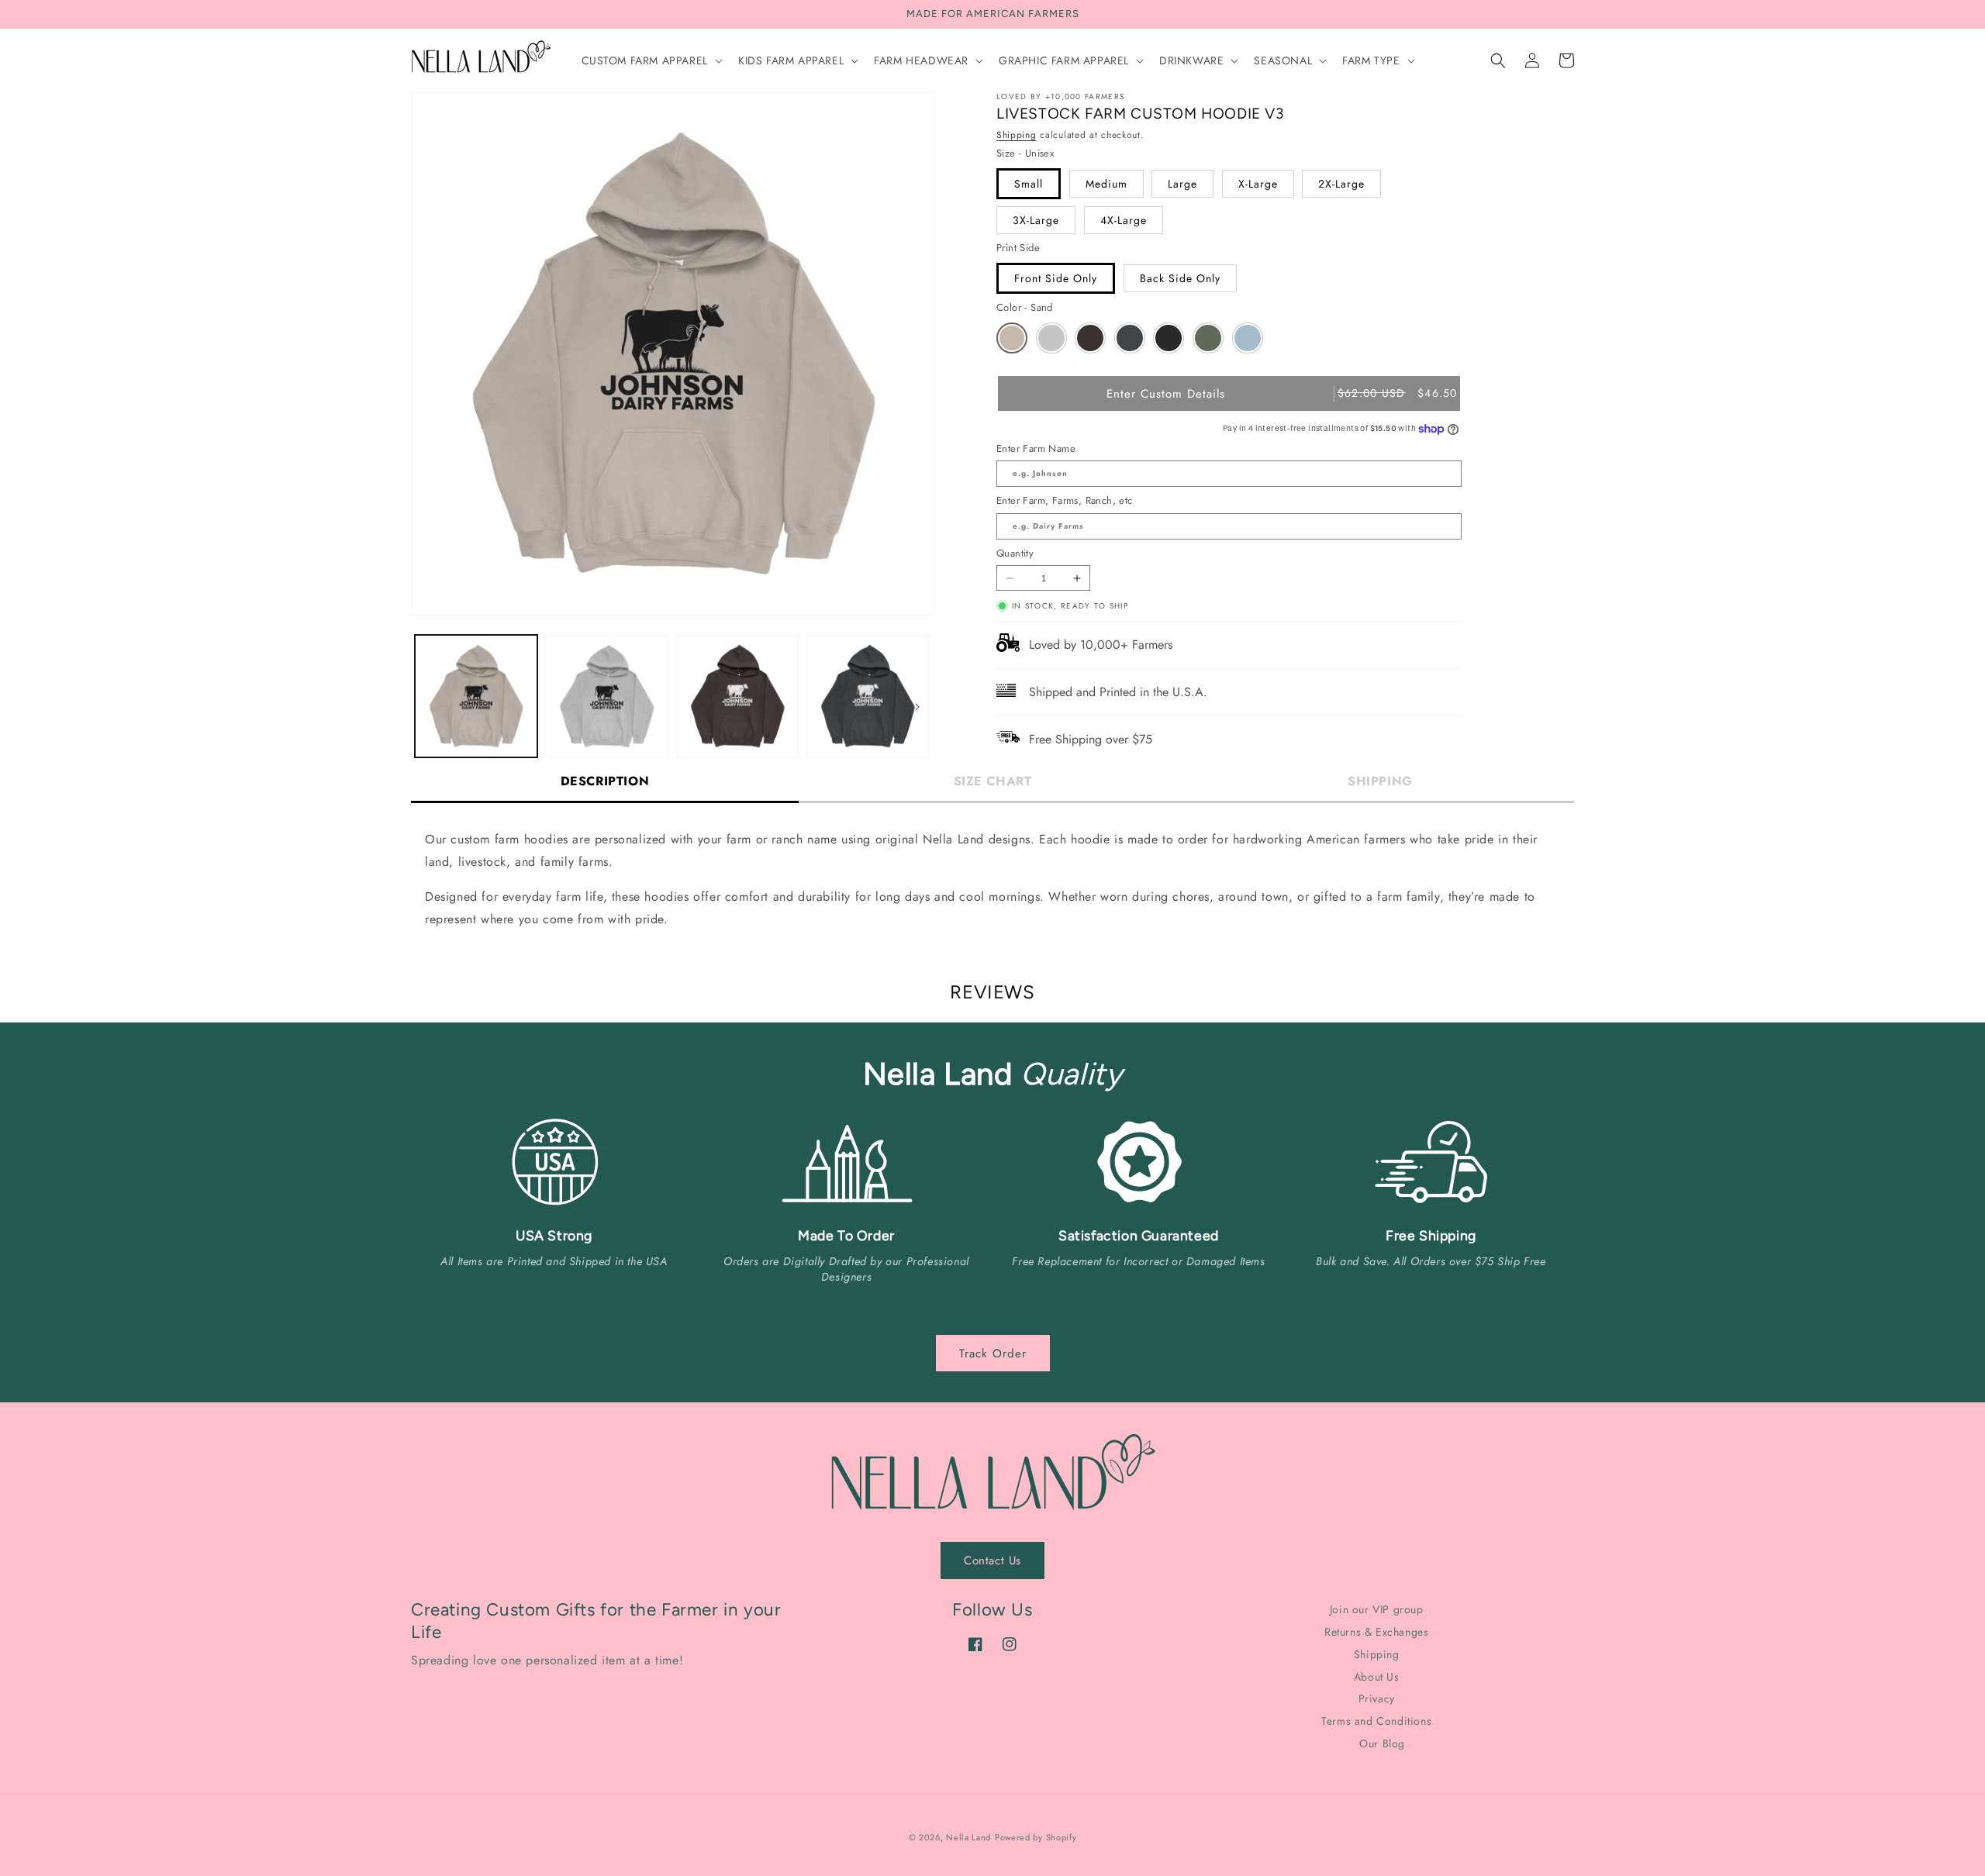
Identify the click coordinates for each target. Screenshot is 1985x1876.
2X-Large (1341, 184)
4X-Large (1124, 220)
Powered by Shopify (1036, 1837)
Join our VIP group (1377, 1610)
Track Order (993, 1354)
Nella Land (968, 1837)
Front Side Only (1056, 278)
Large (1182, 184)
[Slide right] (917, 707)
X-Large (1258, 184)
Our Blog (1382, 1743)
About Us (1377, 1677)
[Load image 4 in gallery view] (868, 696)
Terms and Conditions (1376, 1721)
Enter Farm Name (1036, 448)
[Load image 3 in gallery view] (737, 696)
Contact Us (992, 1560)
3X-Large (1036, 220)
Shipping (1017, 135)
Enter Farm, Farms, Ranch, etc (1065, 500)
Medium (1106, 184)
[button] (651, 60)
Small (1029, 184)
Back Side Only (1180, 278)
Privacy (1377, 1698)
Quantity (1015, 553)
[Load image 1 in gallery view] (476, 696)
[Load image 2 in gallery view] (606, 696)
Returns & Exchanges (1376, 1632)
